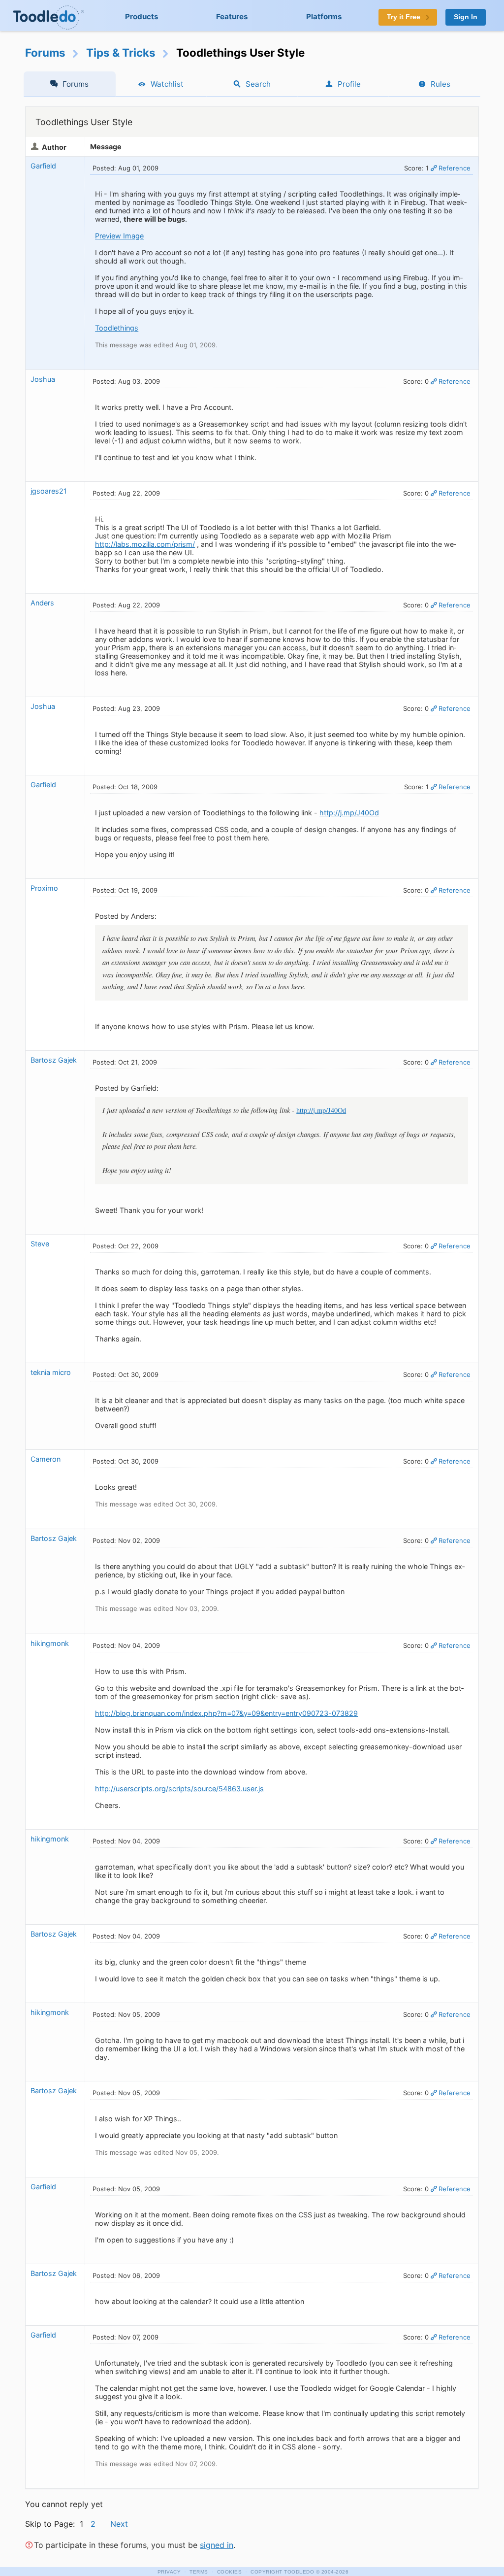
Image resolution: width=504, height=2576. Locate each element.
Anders (42, 603)
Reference (455, 168)
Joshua (43, 379)
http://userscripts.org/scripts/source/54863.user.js (179, 1789)
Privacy (169, 2572)
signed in (217, 2545)
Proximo (44, 888)
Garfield (43, 166)
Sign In (466, 17)
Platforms (324, 17)
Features (232, 17)
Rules (441, 84)
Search (258, 84)
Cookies (230, 2572)
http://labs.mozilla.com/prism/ (145, 544)
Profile (349, 84)
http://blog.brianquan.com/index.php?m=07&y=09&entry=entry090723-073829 (226, 1713)
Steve (40, 1244)
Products (142, 17)
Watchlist (167, 84)
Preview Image (119, 236)
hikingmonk (50, 1643)
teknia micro (51, 1372)
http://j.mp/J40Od (349, 813)
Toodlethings (117, 328)
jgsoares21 (49, 491)
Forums (45, 52)
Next (119, 2524)
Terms (199, 2572)
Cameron (46, 1459)
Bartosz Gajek (54, 1060)
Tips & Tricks (121, 52)
